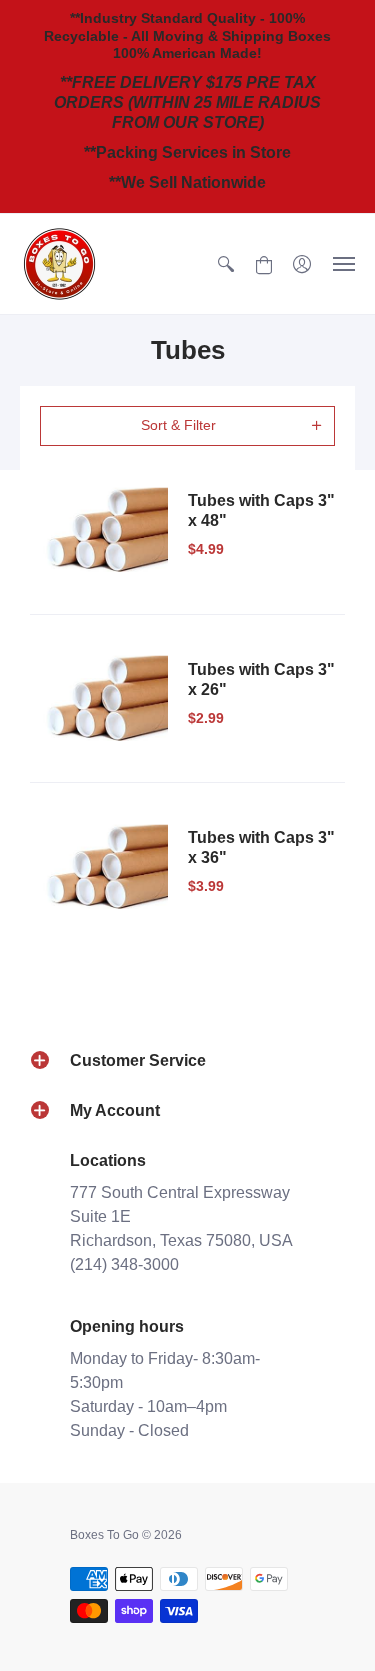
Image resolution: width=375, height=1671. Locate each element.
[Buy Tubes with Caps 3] (104, 530)
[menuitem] (226, 264)
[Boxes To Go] (60, 264)
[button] (226, 264)
